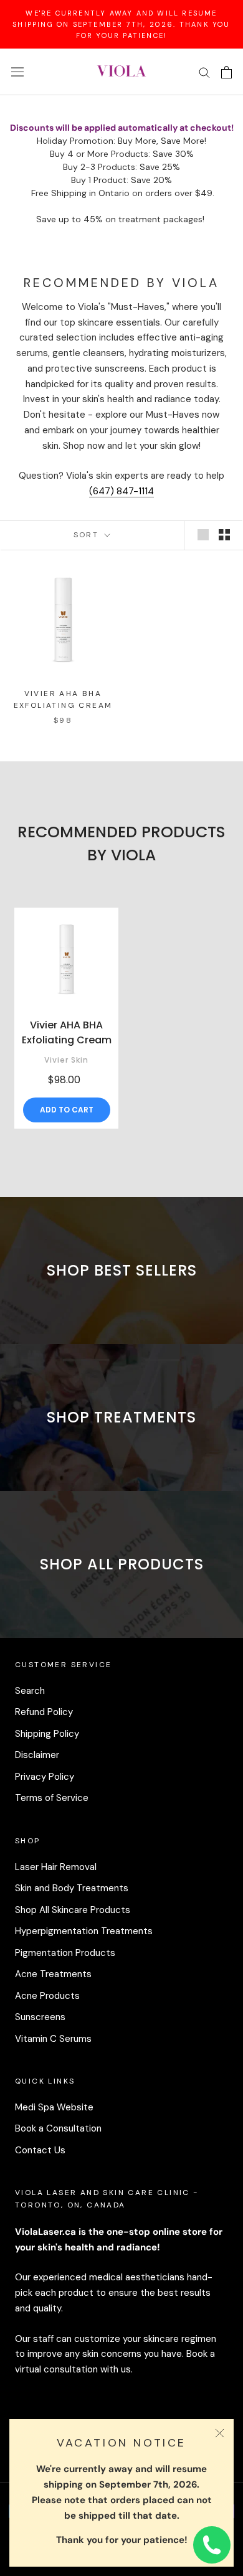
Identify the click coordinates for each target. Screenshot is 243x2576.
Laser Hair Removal (56, 1867)
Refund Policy (44, 1712)
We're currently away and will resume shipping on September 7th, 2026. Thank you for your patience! (121, 24)
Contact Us (40, 2150)
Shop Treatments (121, 1417)
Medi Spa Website (54, 2107)
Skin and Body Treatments (72, 1888)
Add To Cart (67, 1110)
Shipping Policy (47, 1734)
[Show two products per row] (224, 535)
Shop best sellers (122, 1270)
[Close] (220, 2433)
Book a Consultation (58, 2128)
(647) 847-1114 (121, 491)
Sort (88, 535)
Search (30, 1691)
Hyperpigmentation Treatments (84, 1931)
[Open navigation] (17, 72)
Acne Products (47, 1996)
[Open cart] (226, 72)
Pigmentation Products (65, 1953)
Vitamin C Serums (53, 2039)
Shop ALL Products (122, 1564)
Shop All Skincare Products (73, 1910)
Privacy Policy (45, 1777)
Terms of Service (52, 1798)
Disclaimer (37, 1755)
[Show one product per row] (203, 535)
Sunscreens (40, 2017)
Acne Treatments (53, 1974)
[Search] (204, 72)
